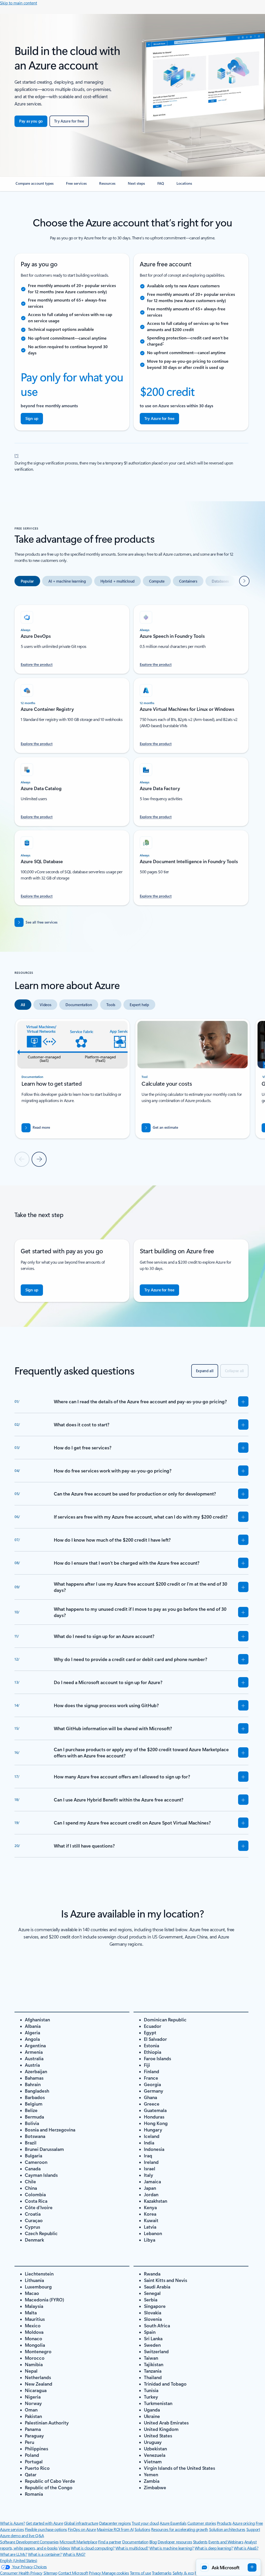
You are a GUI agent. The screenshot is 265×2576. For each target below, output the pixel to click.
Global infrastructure (81, 2523)
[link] (35, 185)
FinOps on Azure (82, 2529)
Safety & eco (183, 2573)
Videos (64, 2548)
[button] (228, 2567)
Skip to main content (19, 3)
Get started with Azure (44, 2523)
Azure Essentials (173, 2523)
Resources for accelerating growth (180, 2529)
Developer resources (175, 2542)
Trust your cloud (145, 2523)
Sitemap (50, 2573)
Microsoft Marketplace (78, 2542)
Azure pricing (244, 2523)
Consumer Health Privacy (21, 2573)
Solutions (142, 2529)
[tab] (27, 581)
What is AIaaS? (246, 2548)
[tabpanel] (131, 752)
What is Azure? (12, 2523)
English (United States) (19, 2560)
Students (200, 2542)
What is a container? (45, 2554)
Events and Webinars (226, 2542)
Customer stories (202, 2523)
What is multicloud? (132, 2548)
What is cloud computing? (93, 2548)
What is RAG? (74, 2554)
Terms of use (140, 2573)
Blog (153, 2542)
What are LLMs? (13, 2554)
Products (224, 2523)
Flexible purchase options (46, 2529)
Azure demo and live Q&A (22, 2535)
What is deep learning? (214, 2548)
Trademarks (162, 2573)
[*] (17, 455)
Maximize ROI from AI (115, 2529)
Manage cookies (115, 2573)
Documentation (135, 2542)
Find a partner (110, 2542)
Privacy (95, 2573)
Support (253, 2529)
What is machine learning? (171, 2548)
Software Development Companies (29, 2542)
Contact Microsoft (73, 2573)
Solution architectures (227, 2529)
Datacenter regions (115, 2523)
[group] (72, 1079)
